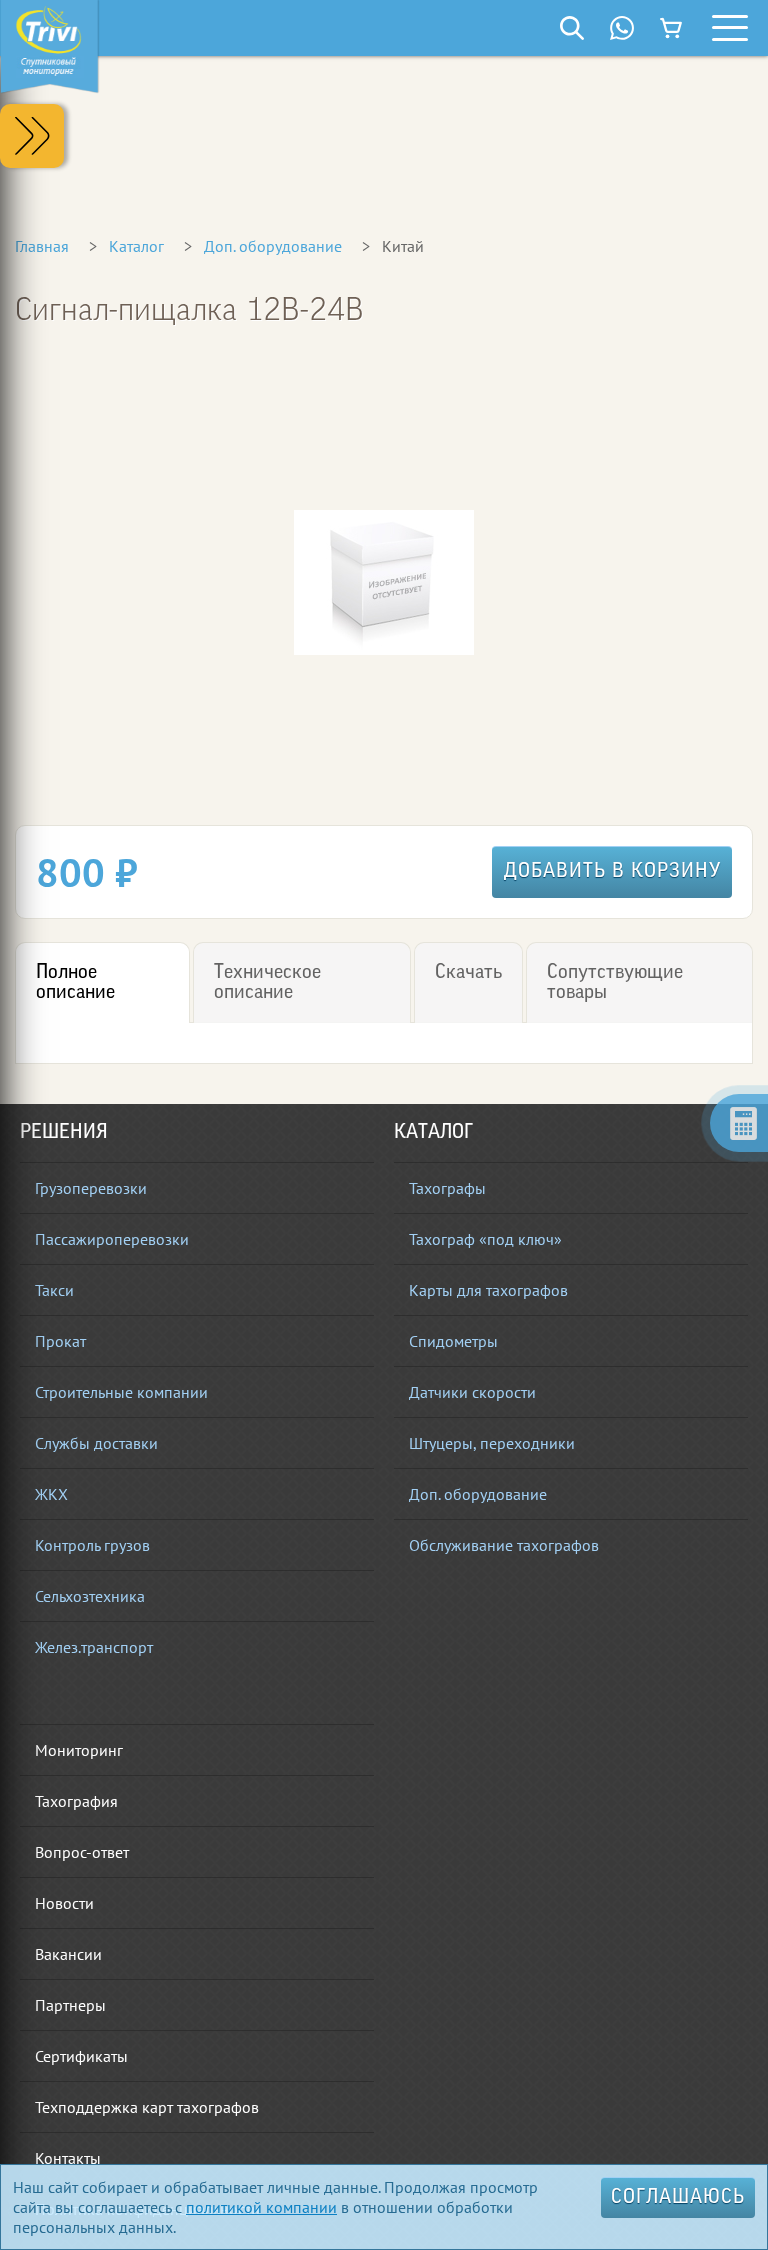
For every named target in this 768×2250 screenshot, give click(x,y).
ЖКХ (51, 1494)
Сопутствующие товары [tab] (615, 983)
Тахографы (447, 1188)
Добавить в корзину (612, 872)
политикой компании (261, 2207)
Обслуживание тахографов (504, 1545)
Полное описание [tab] (75, 983)
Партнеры (70, 2005)
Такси (54, 1290)
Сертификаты (81, 2056)
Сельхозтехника (90, 1596)
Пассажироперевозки (112, 1239)
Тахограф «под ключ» (485, 1239)
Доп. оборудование (273, 246)
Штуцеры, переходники (492, 1443)
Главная (42, 246)
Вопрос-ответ (82, 1852)
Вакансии (68, 1954)
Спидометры (453, 1341)
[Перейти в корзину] (672, 28)
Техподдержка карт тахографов (147, 2107)
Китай (403, 246)
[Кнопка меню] (730, 28)
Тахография (76, 1801)
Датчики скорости (472, 1392)
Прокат (60, 1341)
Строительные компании (121, 1392)
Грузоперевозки (91, 1188)
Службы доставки (96, 1443)
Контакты (68, 2158)
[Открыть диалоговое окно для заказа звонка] (622, 28)
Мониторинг (79, 1750)
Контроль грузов (92, 1545)
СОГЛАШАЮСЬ (678, 2198)
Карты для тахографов (488, 1290)
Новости (64, 1903)
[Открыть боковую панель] (32, 136)
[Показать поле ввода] (572, 28)
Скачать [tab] (468, 973)
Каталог (136, 246)
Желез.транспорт (94, 1647)
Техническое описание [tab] (267, 983)
